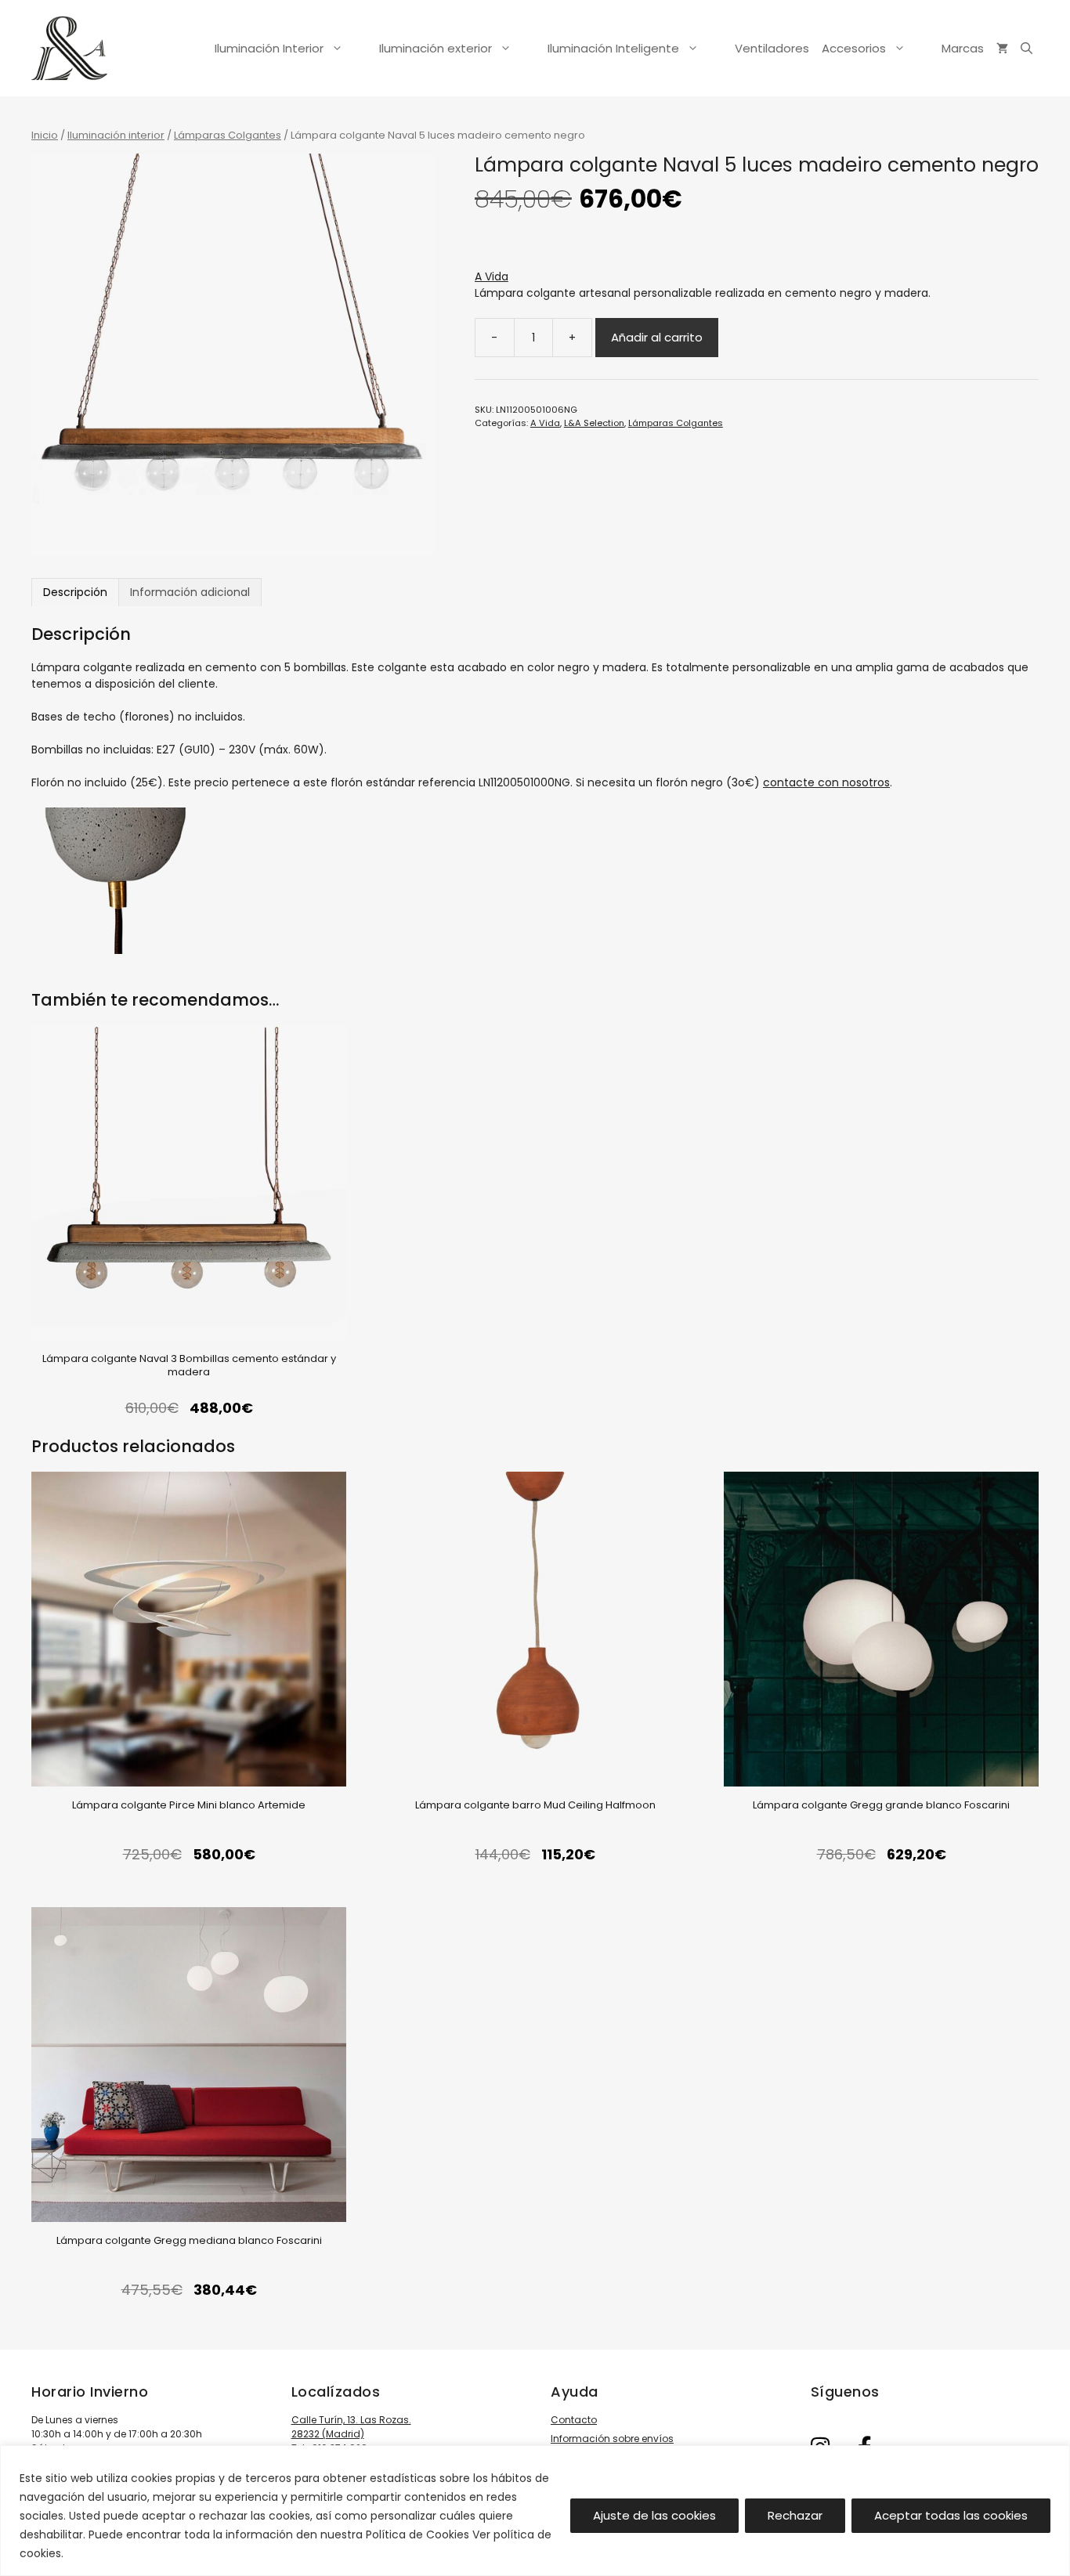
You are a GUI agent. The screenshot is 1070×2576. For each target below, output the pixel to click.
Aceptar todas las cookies (951, 2515)
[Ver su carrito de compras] (1002, 49)
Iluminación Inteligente (613, 48)
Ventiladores (772, 48)
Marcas (963, 48)
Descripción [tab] (75, 592)
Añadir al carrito (657, 337)
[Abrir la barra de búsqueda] (1027, 49)
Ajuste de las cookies (654, 2515)
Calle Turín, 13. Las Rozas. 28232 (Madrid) (351, 2427)
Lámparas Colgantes (228, 135)
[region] (535, 2511)
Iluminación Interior (269, 48)
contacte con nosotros (826, 782)
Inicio (45, 135)
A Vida (492, 276)
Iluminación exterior (436, 48)
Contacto (574, 2420)
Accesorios (854, 48)
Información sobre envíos (612, 2439)
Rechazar (795, 2515)
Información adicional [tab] (190, 592)
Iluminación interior (116, 135)
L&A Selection (594, 423)
